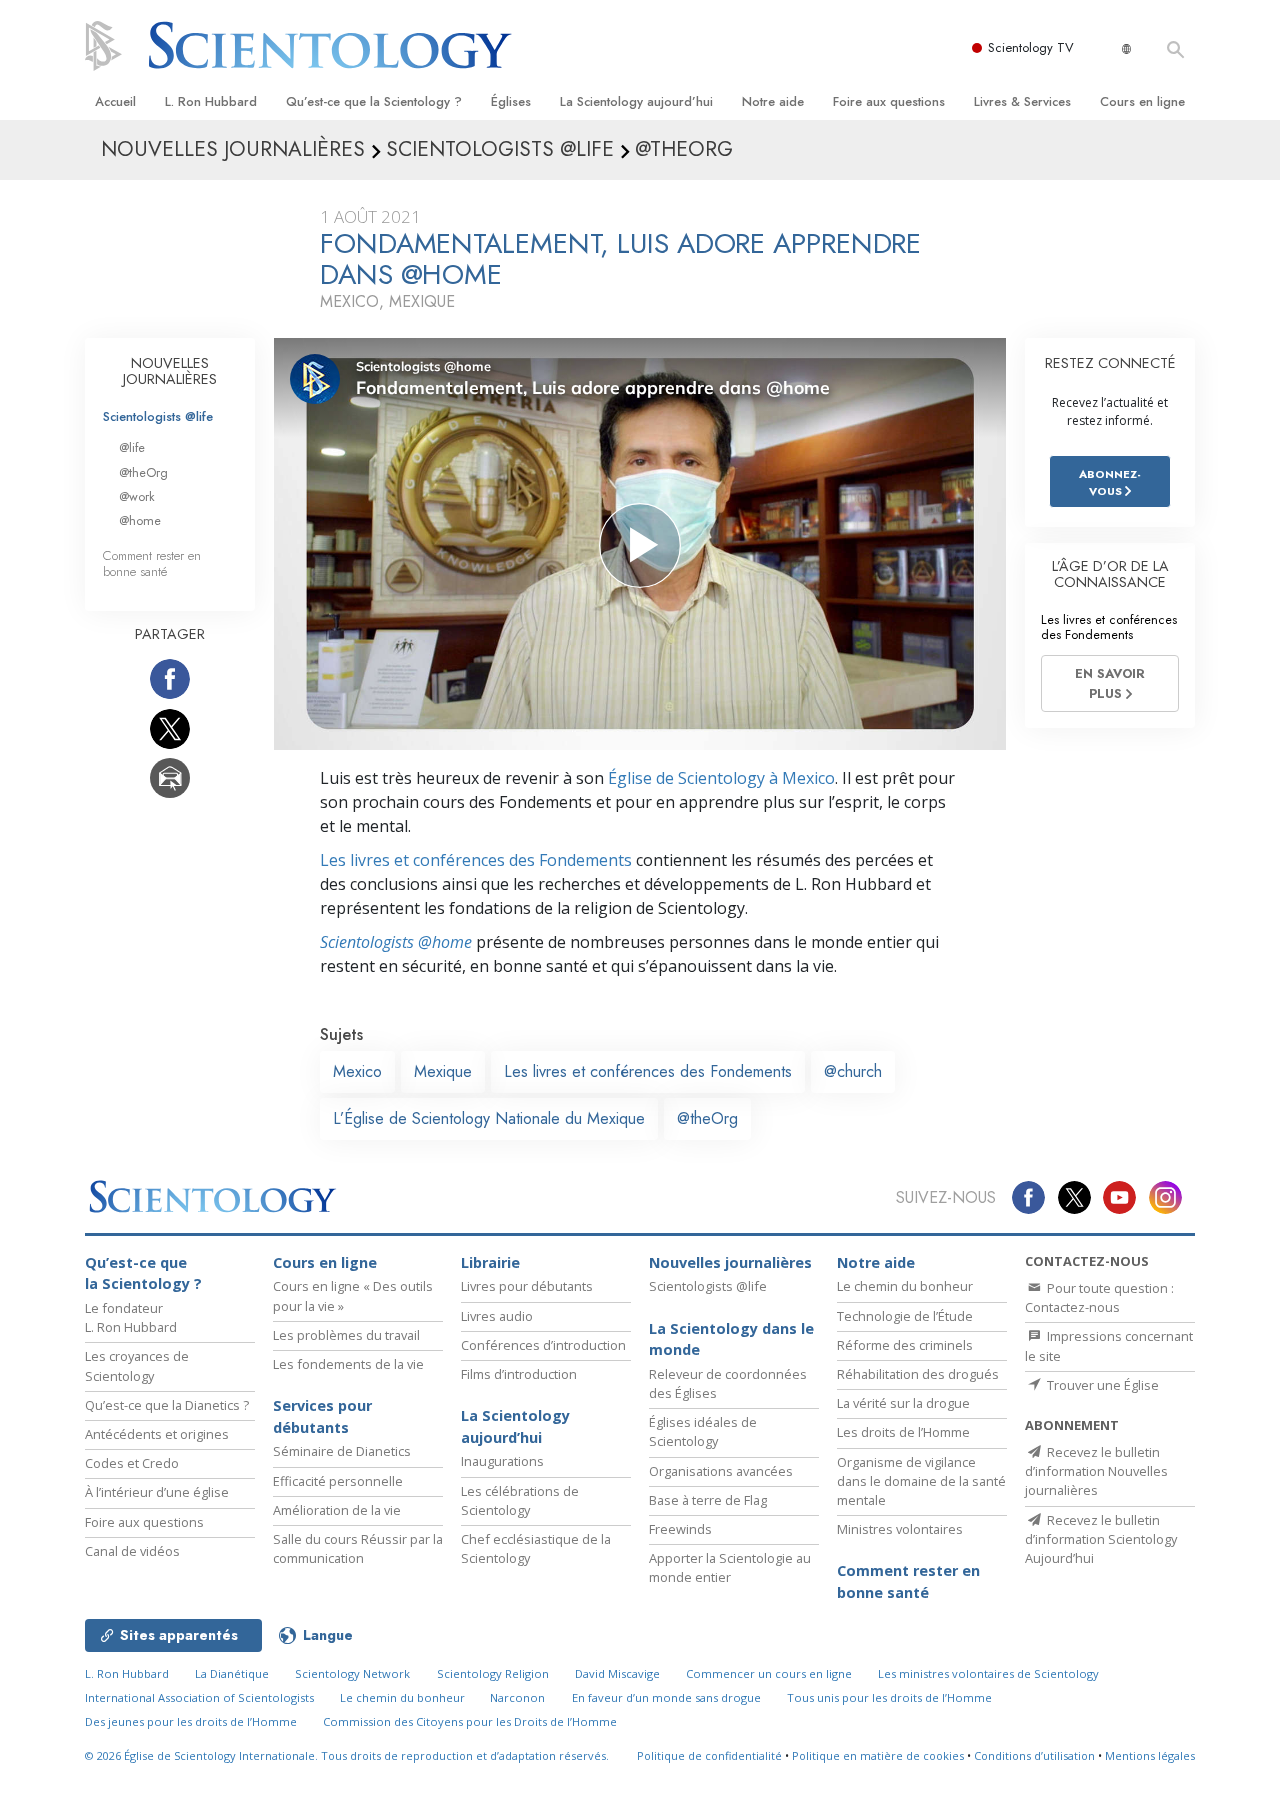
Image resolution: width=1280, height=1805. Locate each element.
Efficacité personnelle (338, 1481)
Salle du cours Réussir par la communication (358, 1548)
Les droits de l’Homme (903, 1432)
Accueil (115, 101)
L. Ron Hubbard (211, 101)
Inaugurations (502, 1461)
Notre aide (773, 101)
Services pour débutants (322, 1416)
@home (140, 520)
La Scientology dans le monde (731, 1339)
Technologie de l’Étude (905, 1316)
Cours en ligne (1142, 101)
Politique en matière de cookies (878, 1755)
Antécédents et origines (157, 1434)
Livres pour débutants (527, 1286)
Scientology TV (1031, 47)
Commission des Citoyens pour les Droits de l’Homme (470, 1721)
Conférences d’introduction (543, 1345)
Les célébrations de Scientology (520, 1500)
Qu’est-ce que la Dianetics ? (167, 1405)
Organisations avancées (721, 1471)
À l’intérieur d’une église (157, 1492)
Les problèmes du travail (346, 1335)
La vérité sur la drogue (903, 1403)
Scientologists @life (158, 416)
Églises (511, 101)
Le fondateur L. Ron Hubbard (131, 1317)
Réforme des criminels (905, 1345)
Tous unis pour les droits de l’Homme (889, 1697)
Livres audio (497, 1316)
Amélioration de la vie (337, 1510)
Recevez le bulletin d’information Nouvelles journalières (1096, 1471)
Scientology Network (352, 1673)
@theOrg (707, 1118)
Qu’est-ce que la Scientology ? (374, 101)
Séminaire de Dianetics (342, 1451)
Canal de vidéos (132, 1551)
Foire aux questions (889, 101)
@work (137, 496)
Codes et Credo (132, 1463)
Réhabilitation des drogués (918, 1374)
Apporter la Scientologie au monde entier (730, 1567)
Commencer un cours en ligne (769, 1673)
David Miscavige (617, 1673)
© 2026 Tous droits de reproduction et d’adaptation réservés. (347, 1755)
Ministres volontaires (900, 1529)
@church (853, 1071)
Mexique (443, 1071)
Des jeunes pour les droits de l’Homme (191, 1721)
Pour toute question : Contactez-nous (1099, 1297)
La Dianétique (232, 1673)
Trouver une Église (1101, 1385)
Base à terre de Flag (708, 1500)
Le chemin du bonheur (905, 1286)
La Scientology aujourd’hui (636, 101)
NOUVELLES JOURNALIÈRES (170, 371)
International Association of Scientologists (199, 1697)
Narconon (517, 1697)
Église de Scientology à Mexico (721, 778)
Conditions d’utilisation (1034, 1755)
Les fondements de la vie (348, 1364)
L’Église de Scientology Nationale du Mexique (489, 1118)
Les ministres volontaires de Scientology (988, 1673)
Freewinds (680, 1529)
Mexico (357, 1071)
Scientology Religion (493, 1673)
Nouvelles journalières (730, 1262)
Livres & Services (1022, 101)
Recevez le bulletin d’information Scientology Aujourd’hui (1101, 1539)
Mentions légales (1150, 1755)
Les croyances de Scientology (137, 1365)
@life (132, 447)
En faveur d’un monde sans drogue (666, 1697)
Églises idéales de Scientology (703, 1431)
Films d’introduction (519, 1374)
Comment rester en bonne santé (152, 563)
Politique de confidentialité (709, 1755)
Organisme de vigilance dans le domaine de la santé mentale (921, 1481)
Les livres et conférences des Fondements (476, 860)
